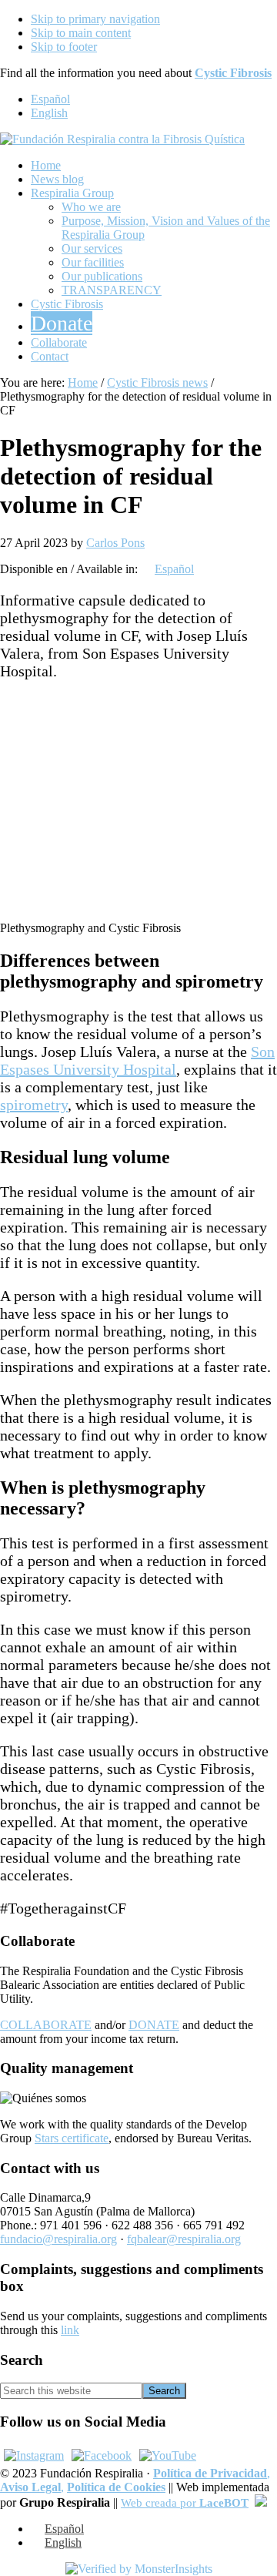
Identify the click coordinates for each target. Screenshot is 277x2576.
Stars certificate (72, 2138)
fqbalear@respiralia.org (184, 2239)
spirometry (34, 1105)
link (70, 2330)
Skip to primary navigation (95, 19)
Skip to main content (81, 33)
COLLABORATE (46, 2025)
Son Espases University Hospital (137, 1060)
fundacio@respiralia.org (58, 2239)
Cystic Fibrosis (233, 73)
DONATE (154, 2025)
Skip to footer (64, 47)
